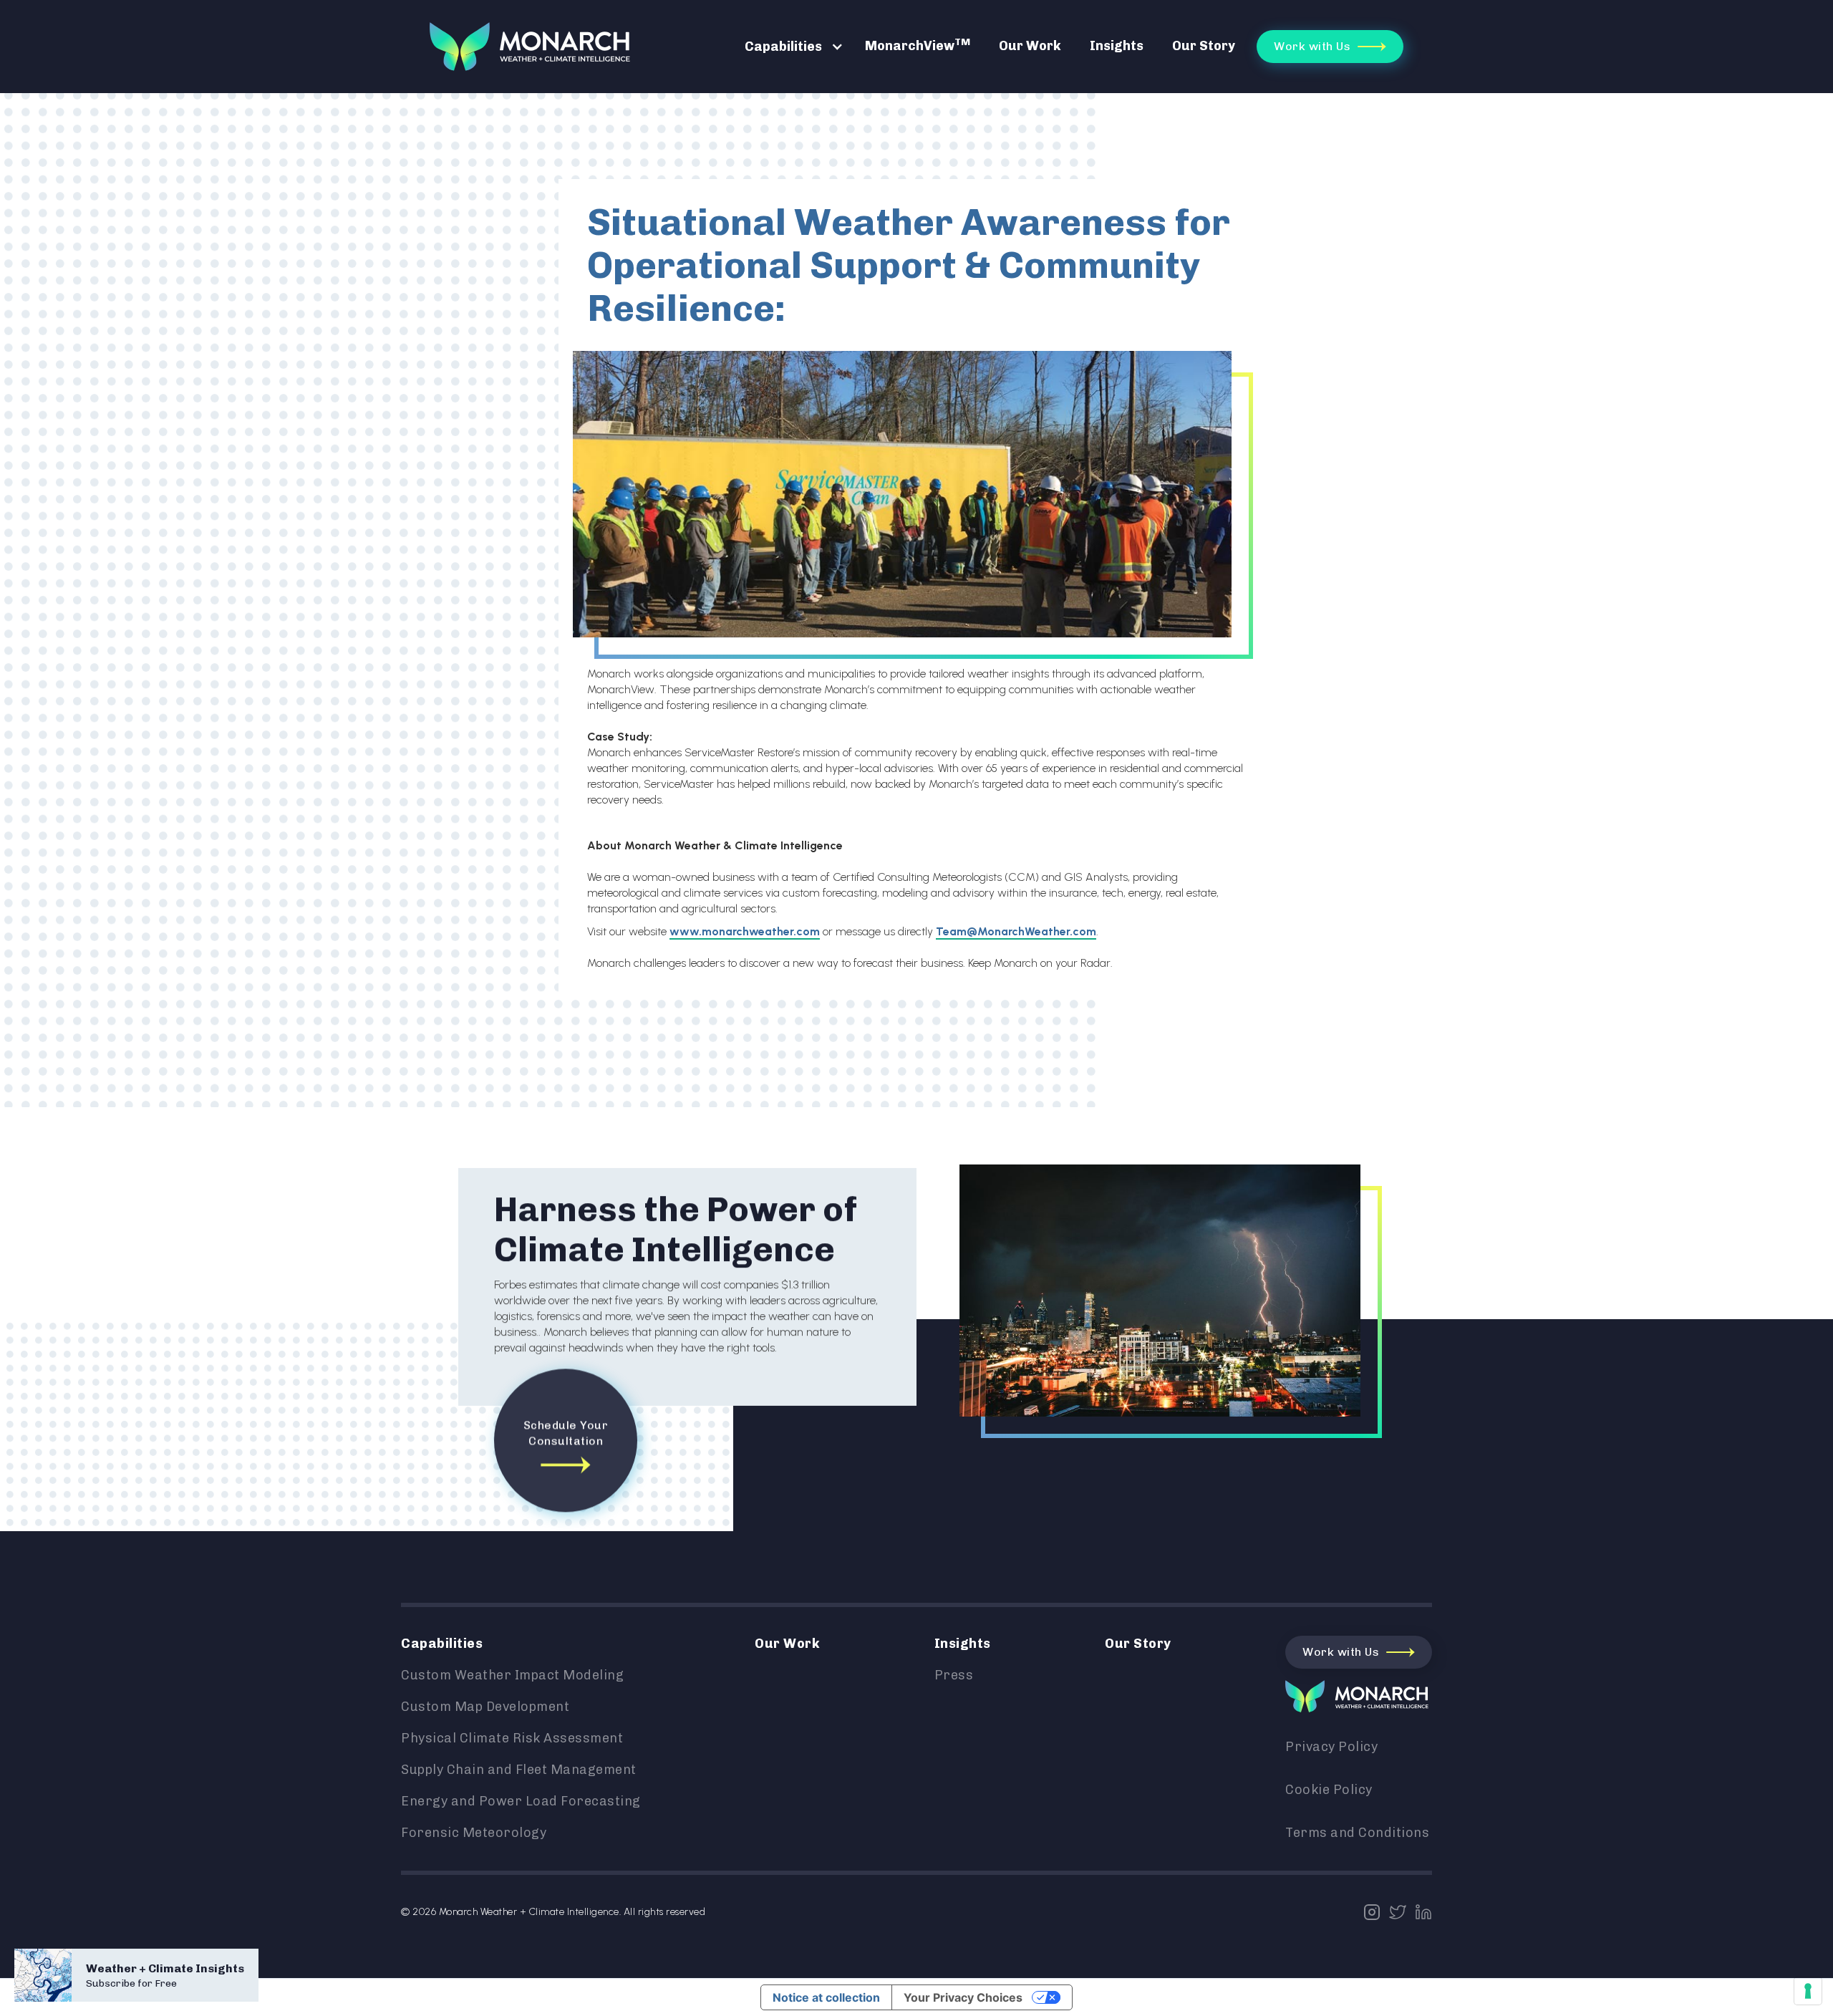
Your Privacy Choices (963, 1997)
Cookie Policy (1329, 1790)
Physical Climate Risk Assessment (512, 1738)
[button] (787, 47)
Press (954, 1675)
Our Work (1030, 46)
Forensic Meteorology (474, 1833)
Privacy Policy (1331, 1747)
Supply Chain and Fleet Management (519, 1770)
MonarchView (918, 45)
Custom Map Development (485, 1707)
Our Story (1204, 46)
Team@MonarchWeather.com (1016, 931)
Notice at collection (826, 1997)
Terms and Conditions (1357, 1833)
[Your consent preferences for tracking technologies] (1808, 1991)
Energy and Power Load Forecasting (521, 1801)
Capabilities (783, 47)
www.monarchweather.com (745, 931)
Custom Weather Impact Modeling (512, 1675)
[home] (530, 46)
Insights (1117, 46)
